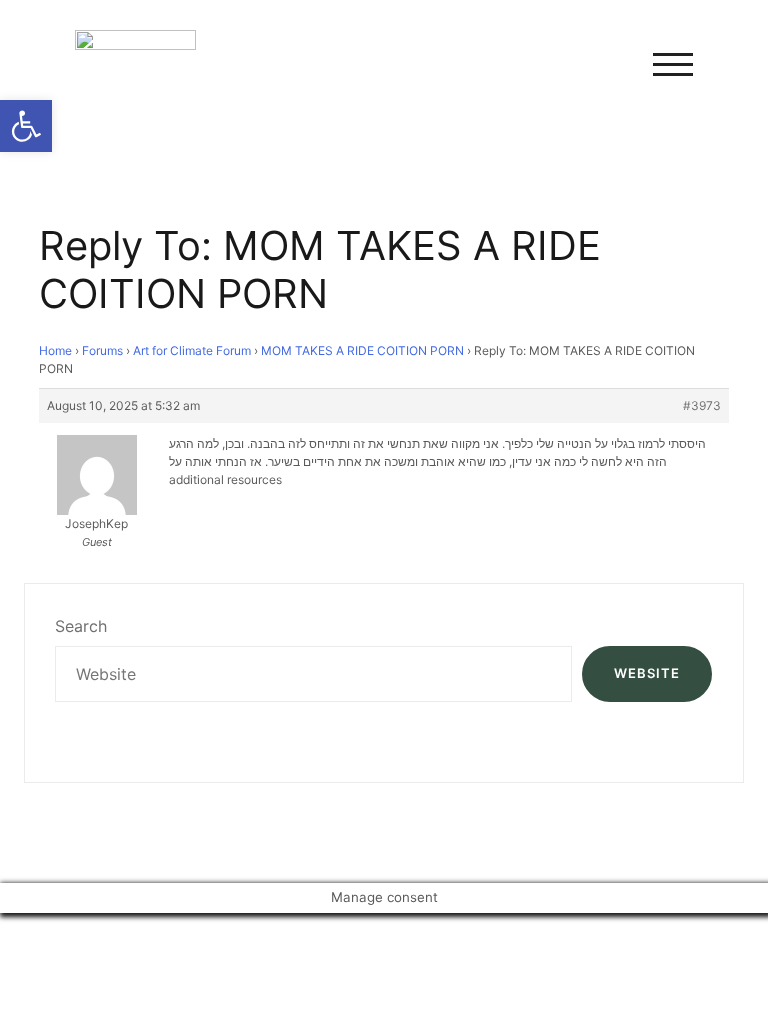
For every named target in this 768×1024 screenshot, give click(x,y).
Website (647, 673)
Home (55, 350)
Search (81, 626)
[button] (26, 126)
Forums (102, 350)
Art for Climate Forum (192, 350)
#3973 (702, 405)
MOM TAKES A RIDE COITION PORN (362, 350)
